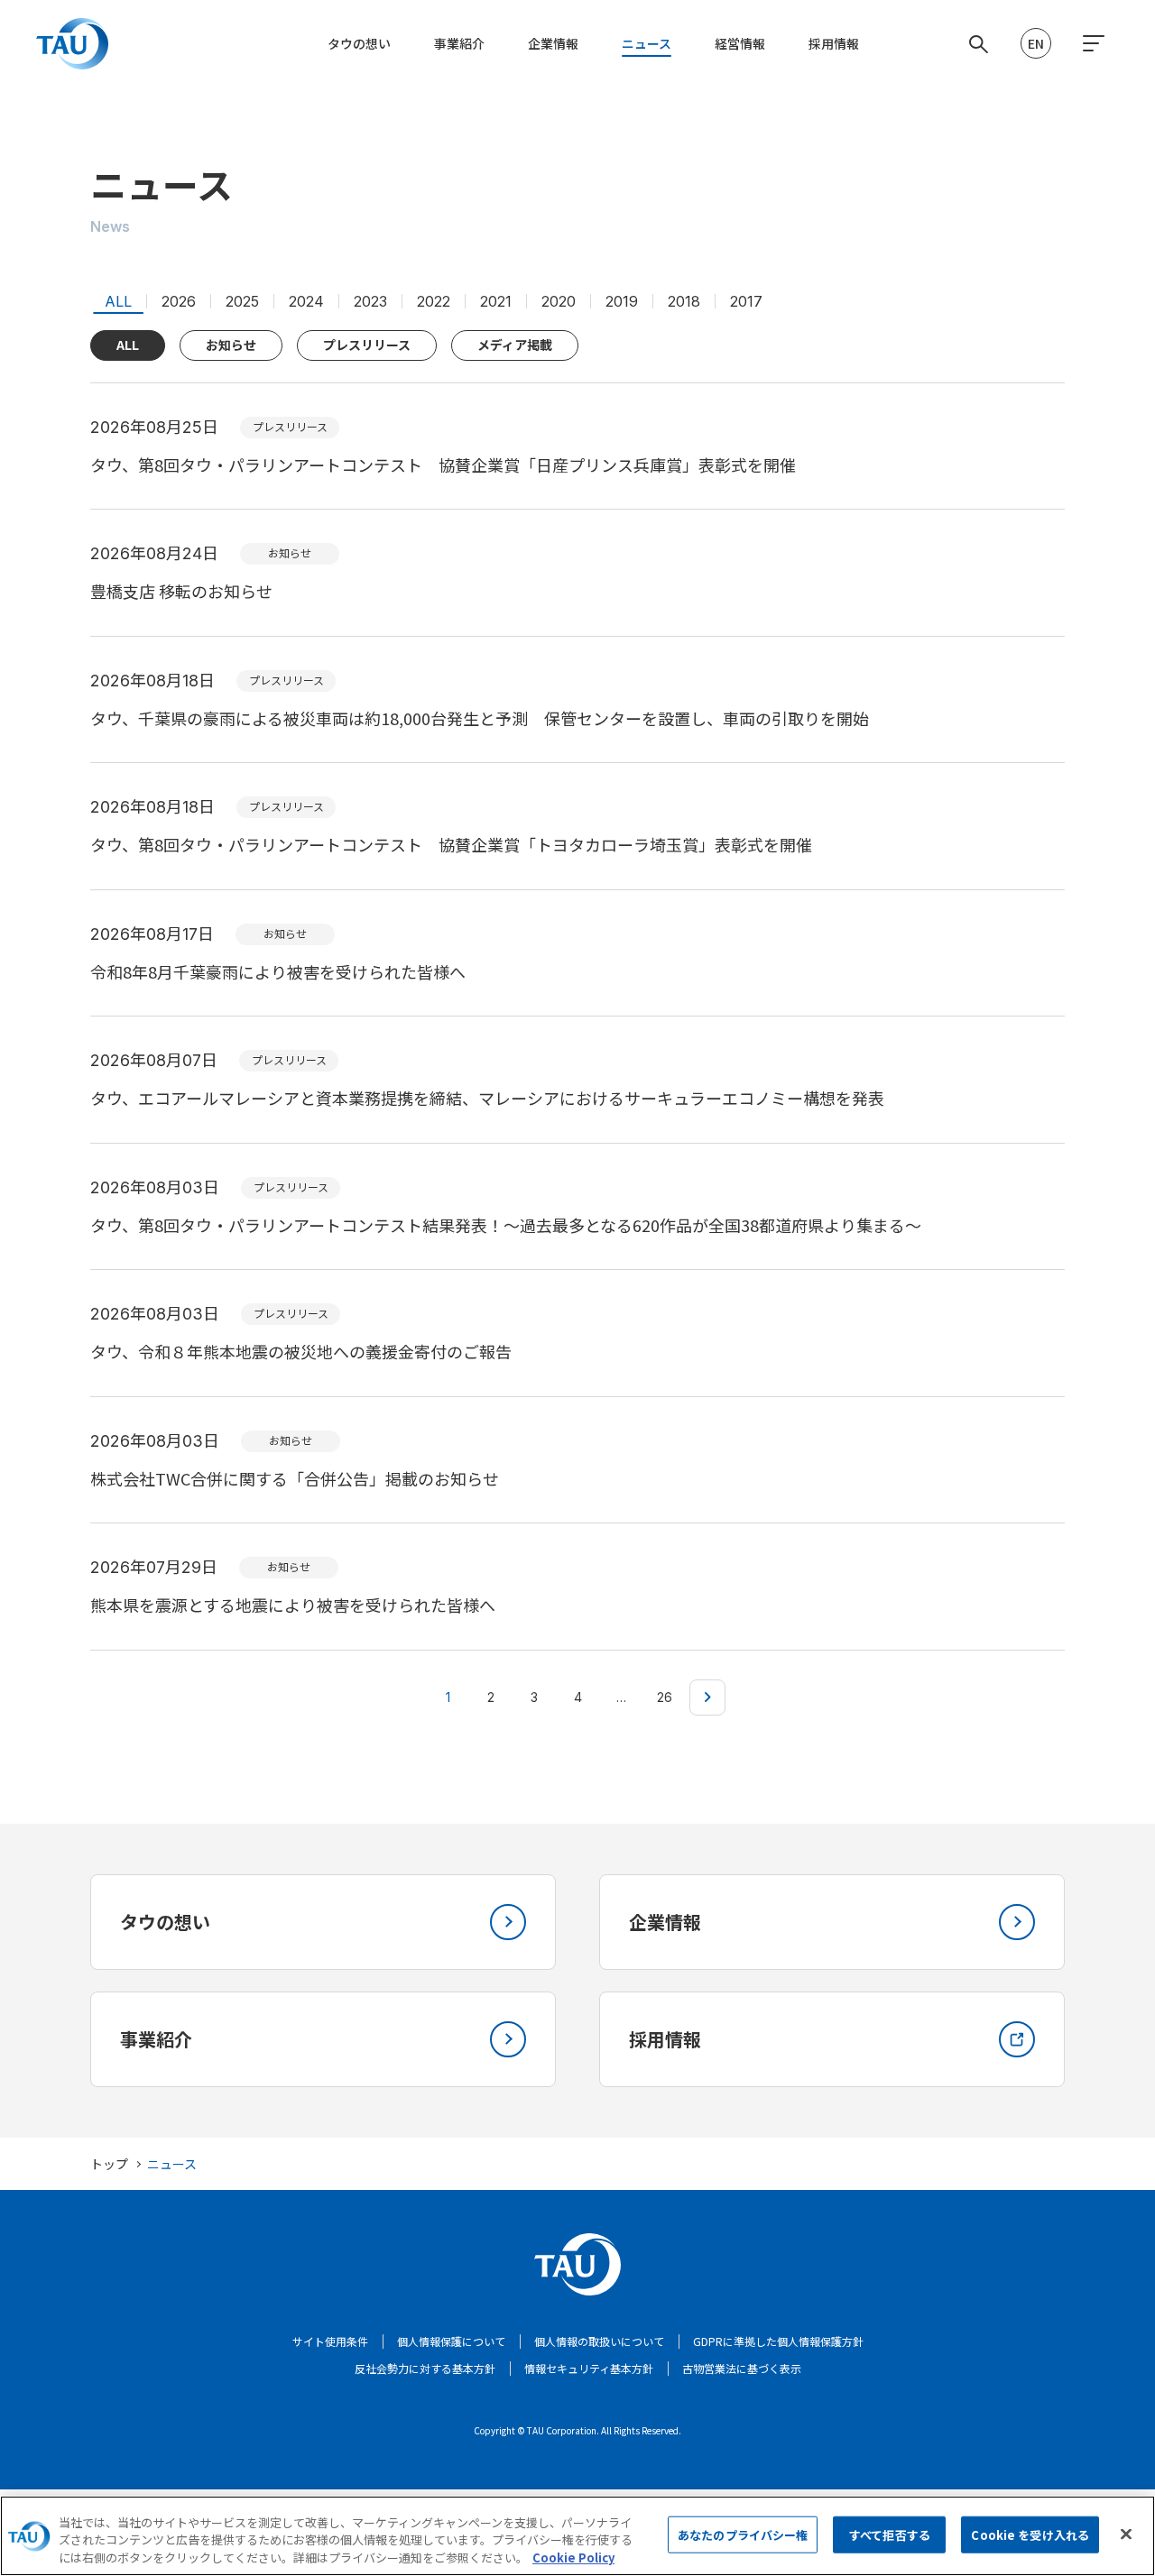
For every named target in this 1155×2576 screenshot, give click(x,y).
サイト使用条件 (330, 2341)
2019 (622, 301)
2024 (306, 301)
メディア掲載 (515, 345)
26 (665, 1697)
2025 (242, 301)
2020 (559, 301)
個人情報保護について (451, 2341)
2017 (746, 301)
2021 (496, 301)
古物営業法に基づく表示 (742, 2368)
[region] (577, 2536)
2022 (434, 301)
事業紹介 (459, 43)
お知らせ (231, 345)
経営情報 (740, 43)
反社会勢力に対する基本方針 (425, 2368)
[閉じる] (1126, 2534)
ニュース (647, 43)
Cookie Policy (573, 2558)
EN (1036, 43)
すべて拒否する (890, 2534)
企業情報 (553, 43)
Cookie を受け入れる (1030, 2534)
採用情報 (834, 43)
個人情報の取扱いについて (599, 2341)
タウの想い (359, 43)
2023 (370, 301)
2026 (179, 301)
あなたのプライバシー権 (743, 2534)
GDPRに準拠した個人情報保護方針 (778, 2341)
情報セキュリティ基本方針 (589, 2368)
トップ (109, 2164)
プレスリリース (367, 345)
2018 (684, 301)
